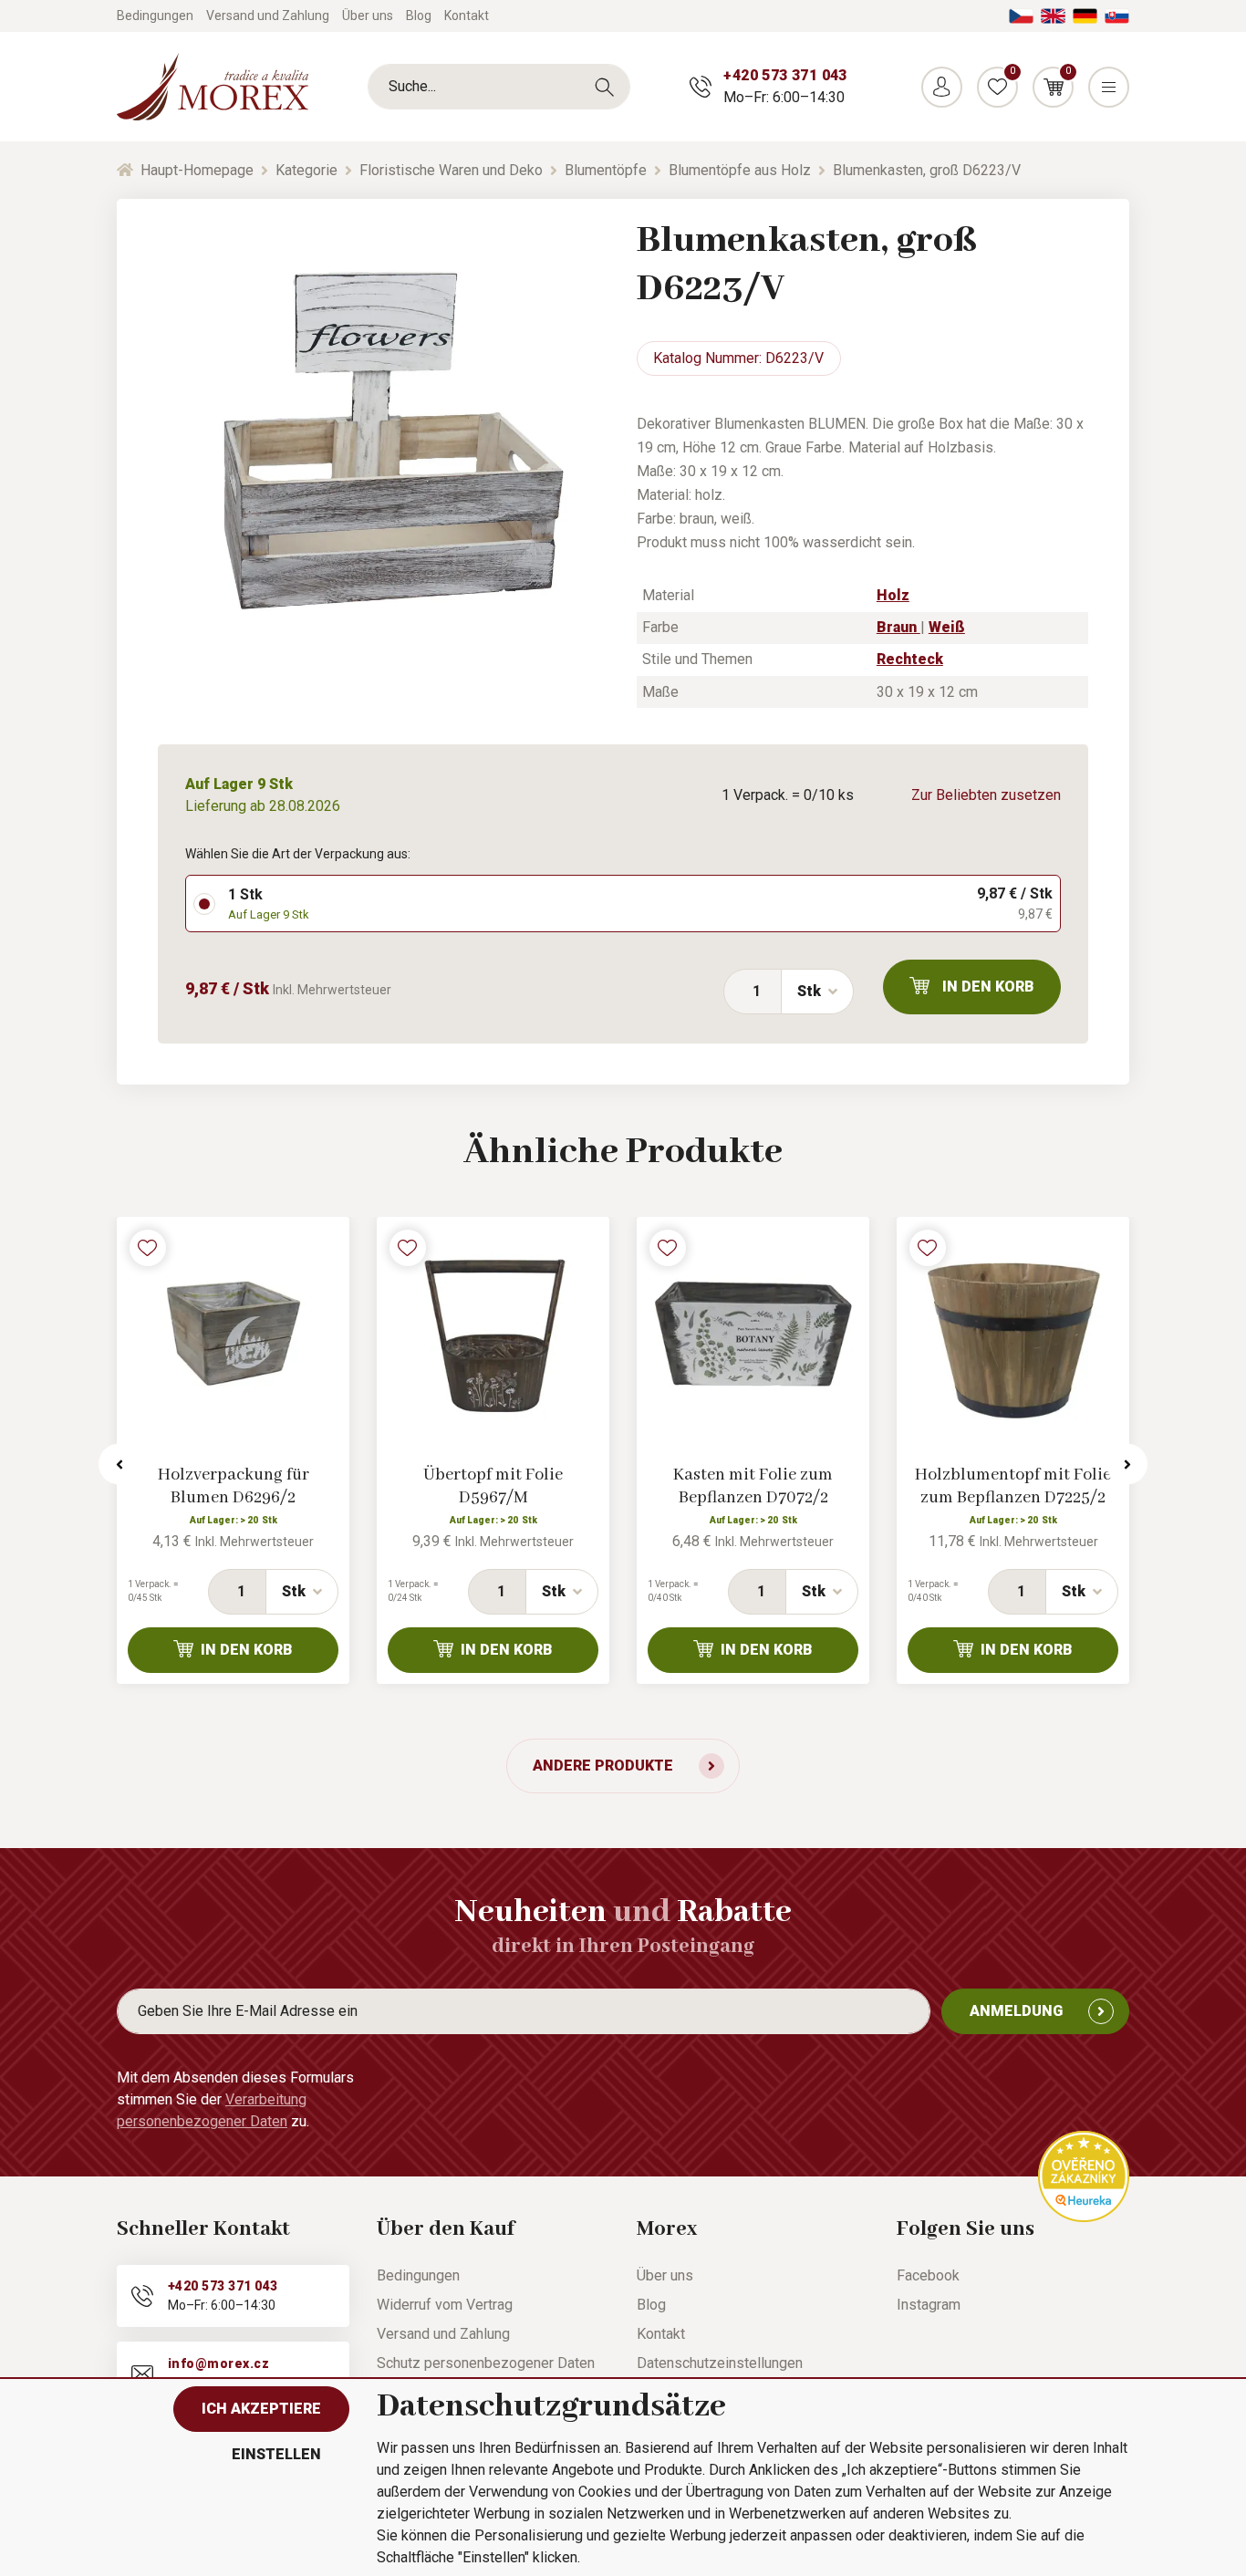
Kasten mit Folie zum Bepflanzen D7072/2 (753, 1486)
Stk (809, 991)
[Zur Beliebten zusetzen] (148, 1248)
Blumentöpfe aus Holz (740, 170)
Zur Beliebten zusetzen (986, 795)
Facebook (928, 2275)
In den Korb (988, 987)
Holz (893, 595)
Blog (419, 16)
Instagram (929, 2305)
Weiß (947, 627)
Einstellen (276, 2454)
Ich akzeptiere (261, 2409)
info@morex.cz (218, 2363)
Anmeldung (1016, 2011)
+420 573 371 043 (785, 75)
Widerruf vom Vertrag (445, 2305)
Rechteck (910, 659)
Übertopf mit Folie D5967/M (493, 1486)
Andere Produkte (603, 1766)
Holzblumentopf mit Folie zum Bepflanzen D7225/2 (1013, 1486)
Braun (898, 627)
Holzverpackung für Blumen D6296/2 (234, 1486)
